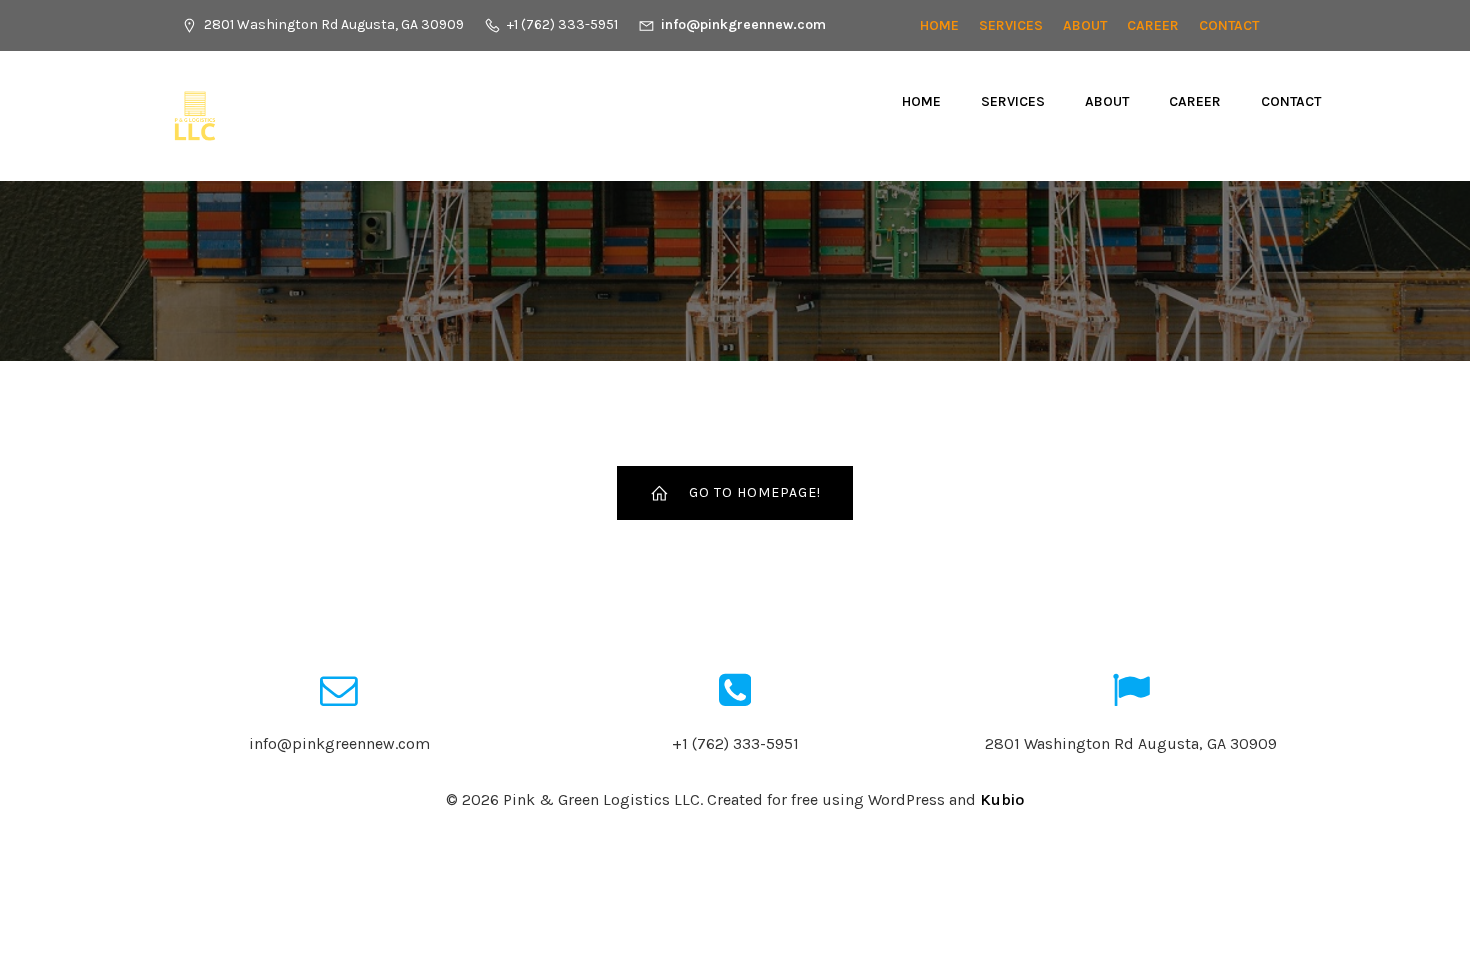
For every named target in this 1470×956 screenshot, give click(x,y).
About (1085, 25)
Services (1011, 25)
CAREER (1153, 25)
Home (939, 25)
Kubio (1002, 799)
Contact (1229, 25)
